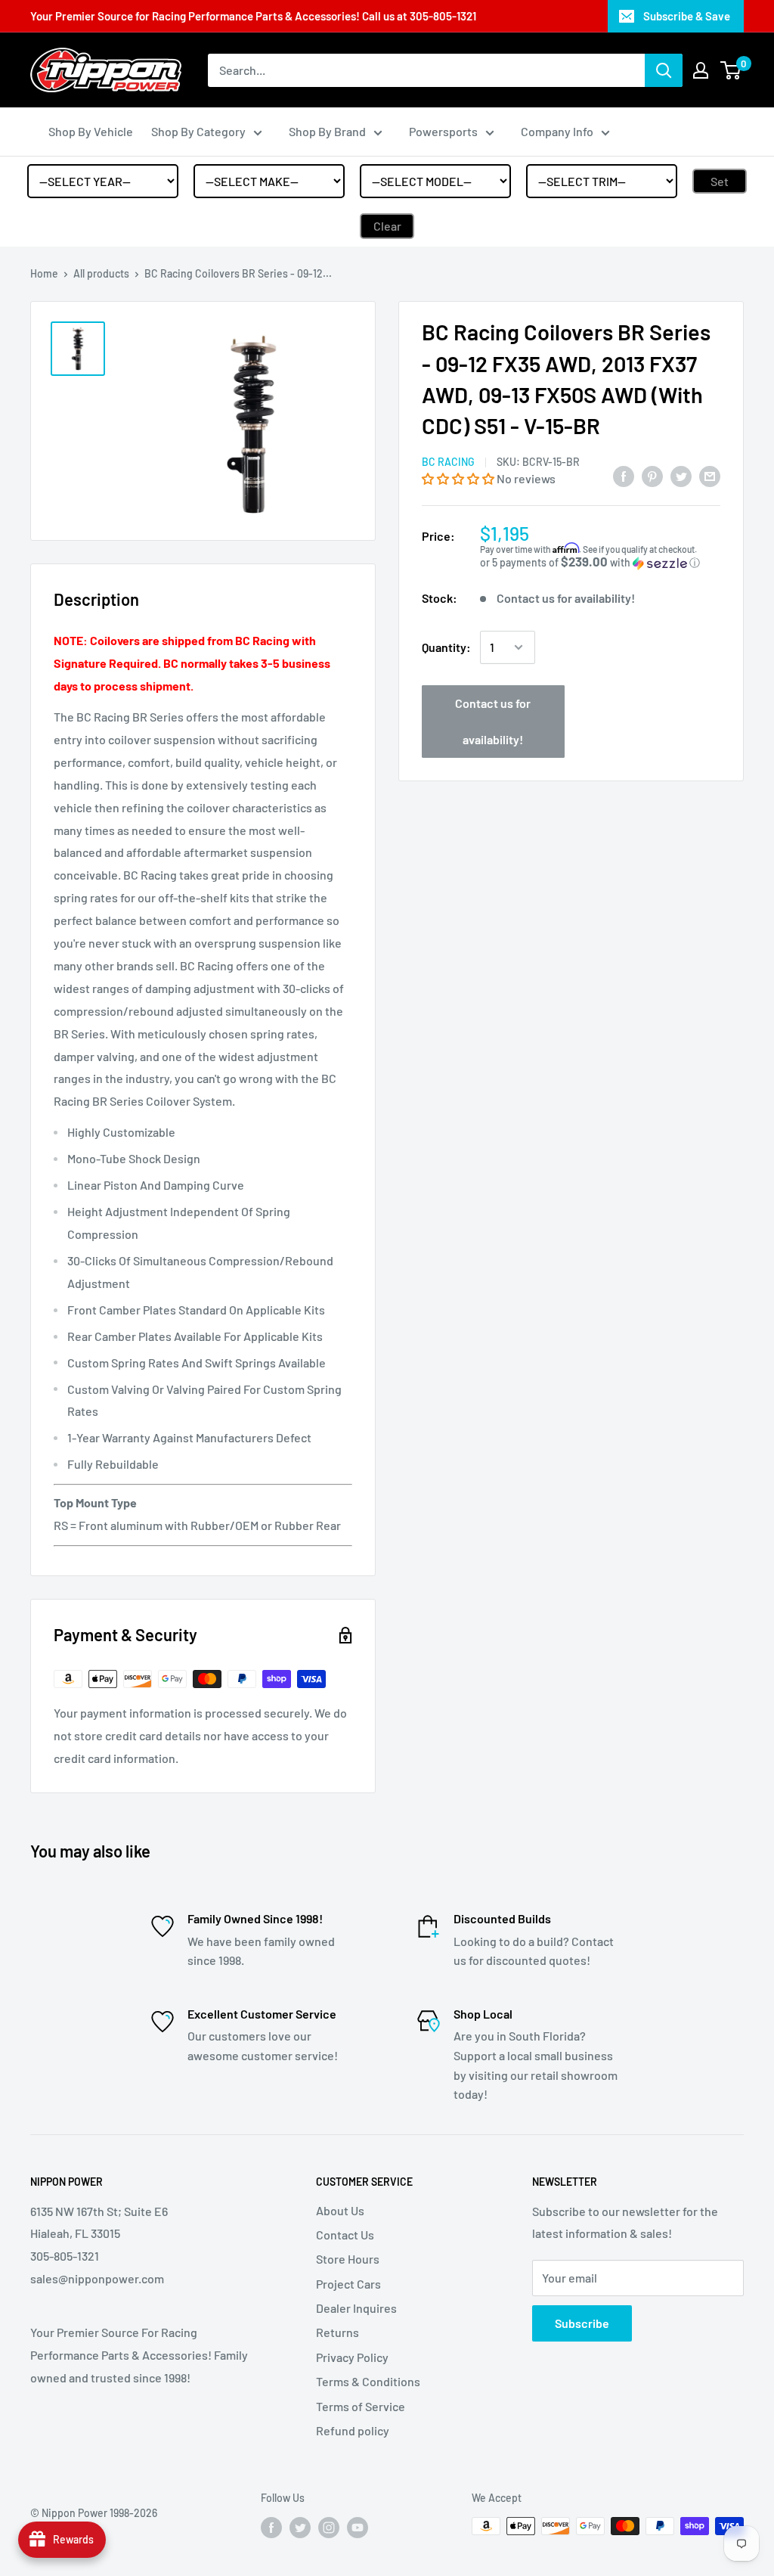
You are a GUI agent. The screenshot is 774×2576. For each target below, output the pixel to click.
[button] (459, 478)
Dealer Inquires (356, 2308)
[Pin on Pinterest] (652, 476)
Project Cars (348, 2284)
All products (101, 273)
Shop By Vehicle (91, 131)
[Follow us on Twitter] (300, 2528)
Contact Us (345, 2235)
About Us (340, 2210)
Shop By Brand (327, 131)
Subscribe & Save (687, 16)
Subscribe (582, 2323)
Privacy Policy (352, 2357)
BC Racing (448, 462)
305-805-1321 (443, 16)
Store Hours (348, 2259)
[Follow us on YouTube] (358, 2528)
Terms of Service (361, 2406)
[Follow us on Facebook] (271, 2528)
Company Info (557, 131)
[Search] (664, 70)
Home (44, 273)
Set (720, 181)
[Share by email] (710, 476)
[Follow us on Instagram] (329, 2528)
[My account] (701, 70)
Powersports (443, 131)
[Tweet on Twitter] (681, 476)
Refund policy (353, 2430)
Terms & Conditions (368, 2381)
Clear (387, 226)
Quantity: (446, 647)
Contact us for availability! (493, 721)
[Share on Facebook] (624, 476)
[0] (731, 70)
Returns (337, 2332)
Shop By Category (198, 131)
